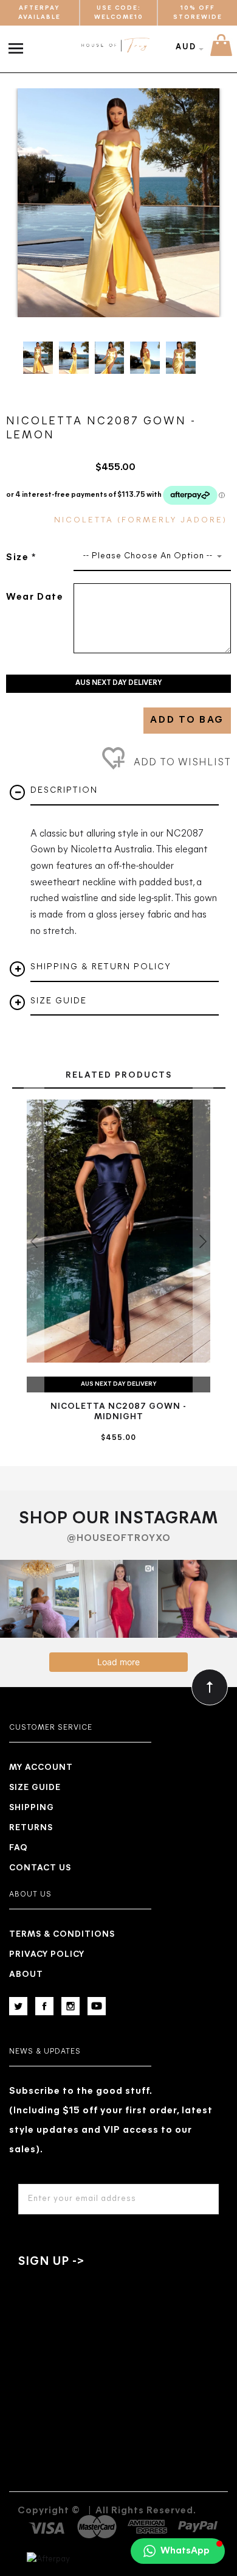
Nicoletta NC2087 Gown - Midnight (118, 1412)
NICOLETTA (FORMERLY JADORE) (141, 520)
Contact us (40, 1868)
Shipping (32, 1808)
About (26, 1975)
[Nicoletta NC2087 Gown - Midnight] (118, 1231)
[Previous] (33, 203)
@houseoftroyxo (119, 1539)
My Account (41, 1768)
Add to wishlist (181, 763)
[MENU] (19, 42)
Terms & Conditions (62, 1935)
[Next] (204, 203)
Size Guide (35, 1788)
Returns (31, 1828)
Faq (19, 1848)
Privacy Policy (47, 1955)
